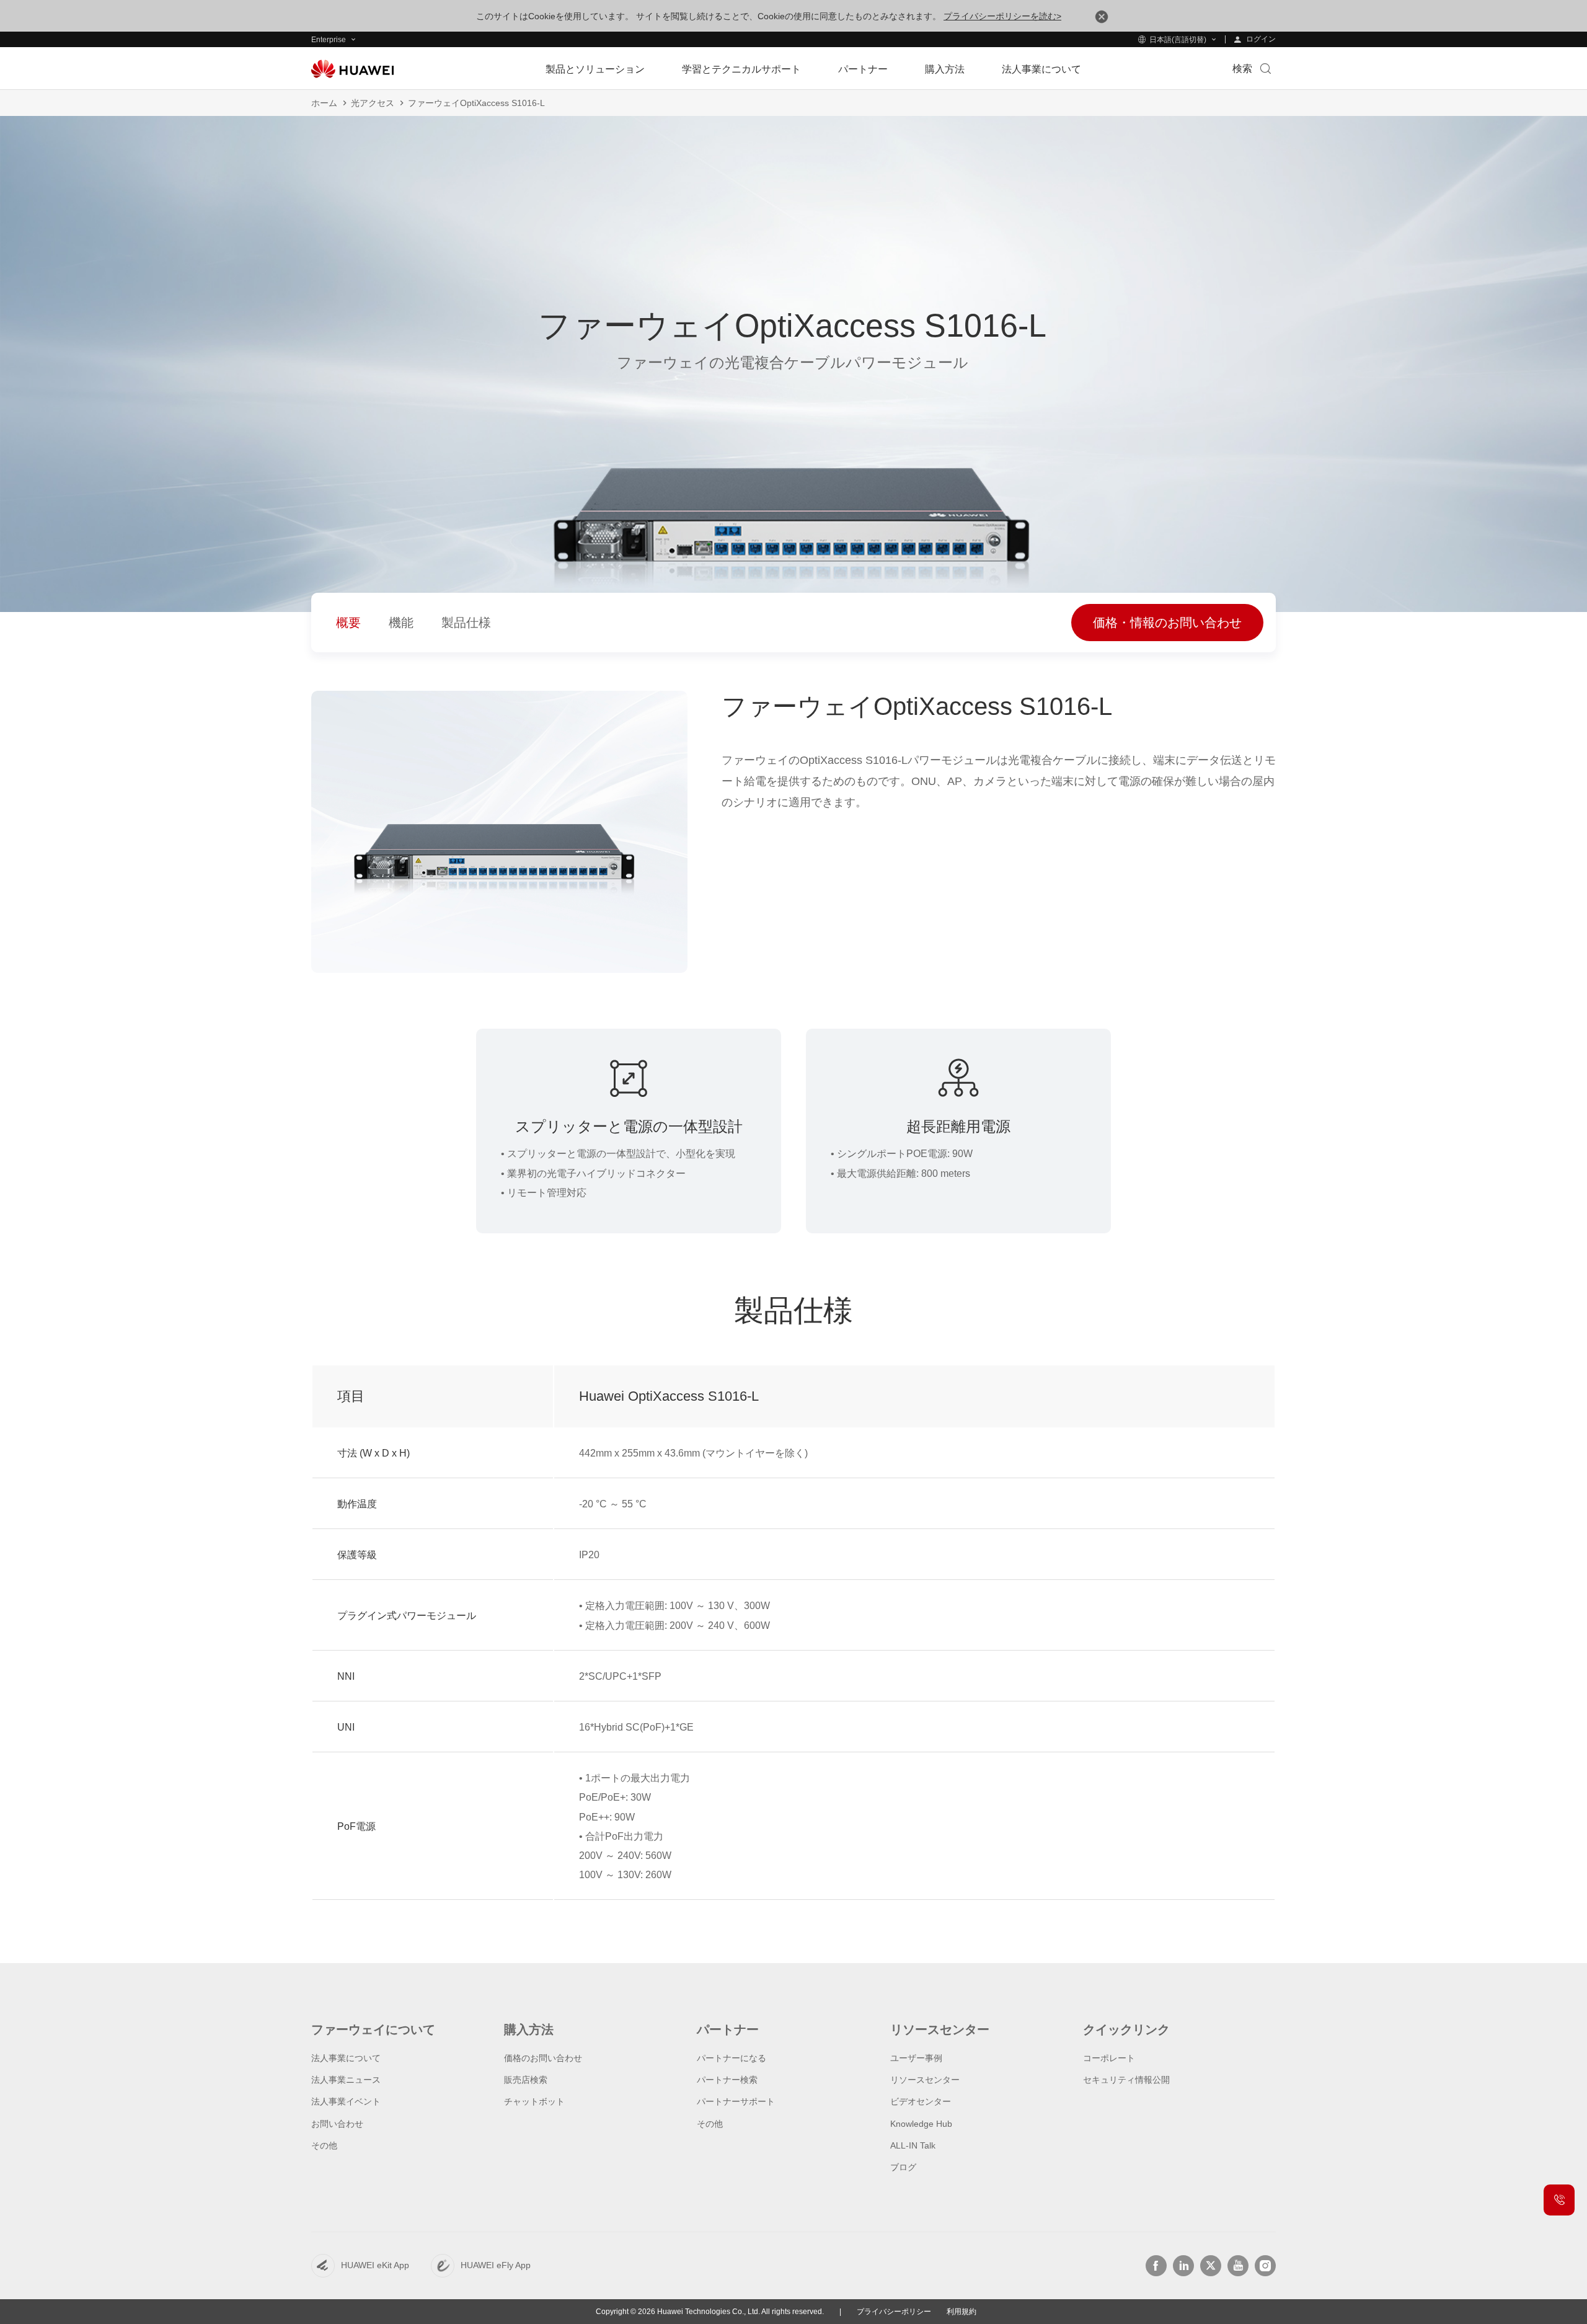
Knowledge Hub (921, 2124)
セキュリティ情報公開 (1126, 2080)
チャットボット (534, 2101)
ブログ (903, 2167)
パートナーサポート (736, 2101)
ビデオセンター (921, 2101)
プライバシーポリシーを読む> (1002, 16)
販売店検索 (526, 2080)
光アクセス (373, 103)
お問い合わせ (337, 2124)
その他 (324, 2145)
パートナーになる (732, 2058)
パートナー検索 (727, 2080)
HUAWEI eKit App (375, 2265)
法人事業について (346, 2058)
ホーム (324, 103)
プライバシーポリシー (894, 2312)
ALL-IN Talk (913, 2145)
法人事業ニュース (346, 2080)
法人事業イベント (346, 2101)
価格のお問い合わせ (543, 2058)
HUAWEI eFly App (496, 2265)
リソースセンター (925, 2080)
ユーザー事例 (916, 2058)
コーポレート (1109, 2058)
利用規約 (961, 2312)
